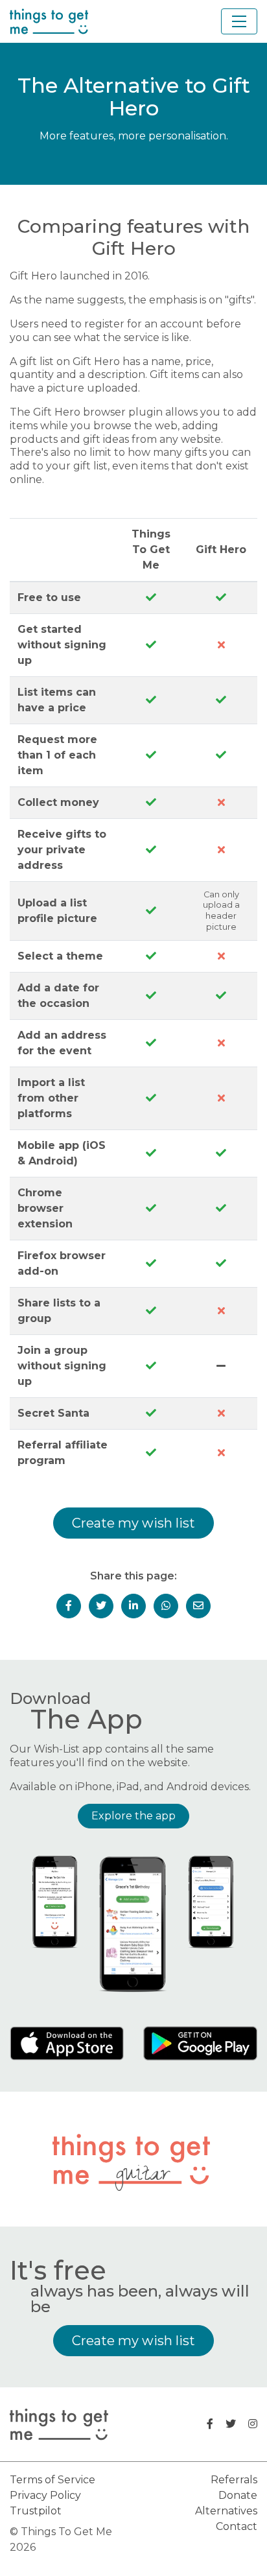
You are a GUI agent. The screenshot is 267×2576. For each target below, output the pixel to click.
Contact (237, 2526)
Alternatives (226, 2511)
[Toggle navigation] (239, 21)
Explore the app (133, 1816)
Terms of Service (52, 2480)
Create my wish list (133, 1523)
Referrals (234, 2480)
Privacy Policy (45, 2495)
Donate (238, 2495)
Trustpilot (36, 2511)
